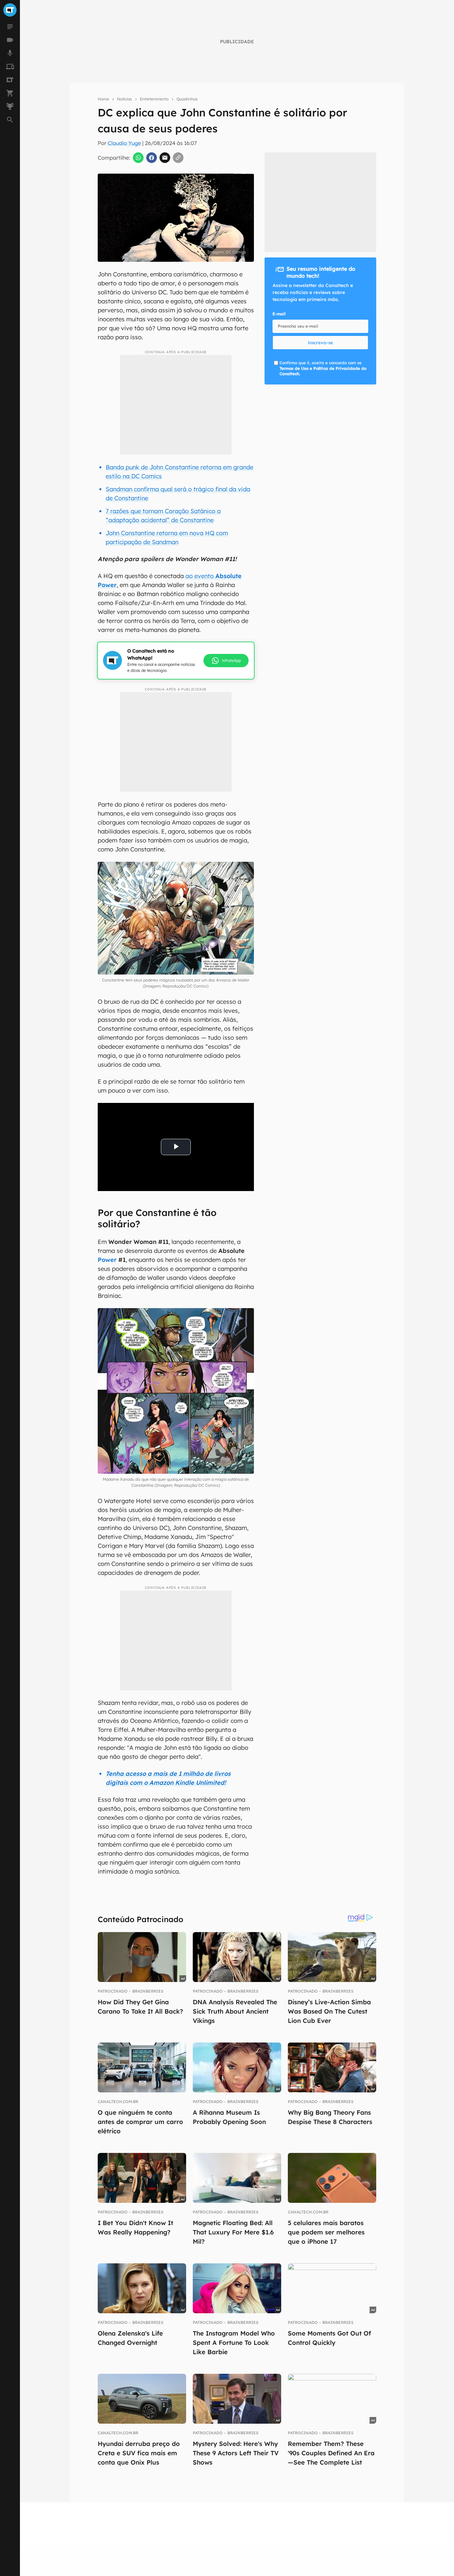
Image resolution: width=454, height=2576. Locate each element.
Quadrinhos (187, 99)
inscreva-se (320, 343)
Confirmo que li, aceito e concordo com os (323, 368)
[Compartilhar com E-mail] (165, 158)
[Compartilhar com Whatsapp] (138, 158)
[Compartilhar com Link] (178, 158)
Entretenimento (154, 99)
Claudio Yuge (124, 143)
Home (103, 99)
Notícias (124, 99)
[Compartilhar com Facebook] (152, 158)
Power (107, 1260)
